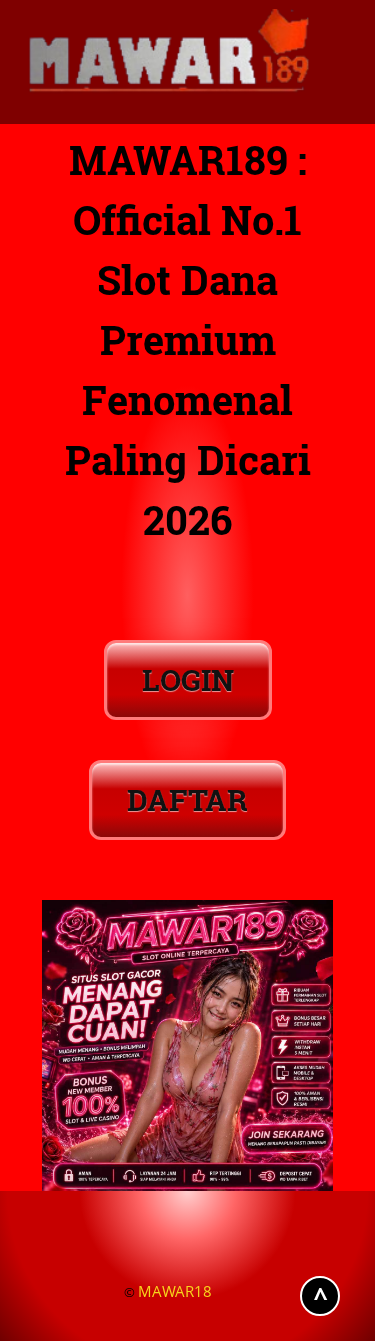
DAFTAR (187, 799)
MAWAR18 (175, 1291)
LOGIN (188, 679)
